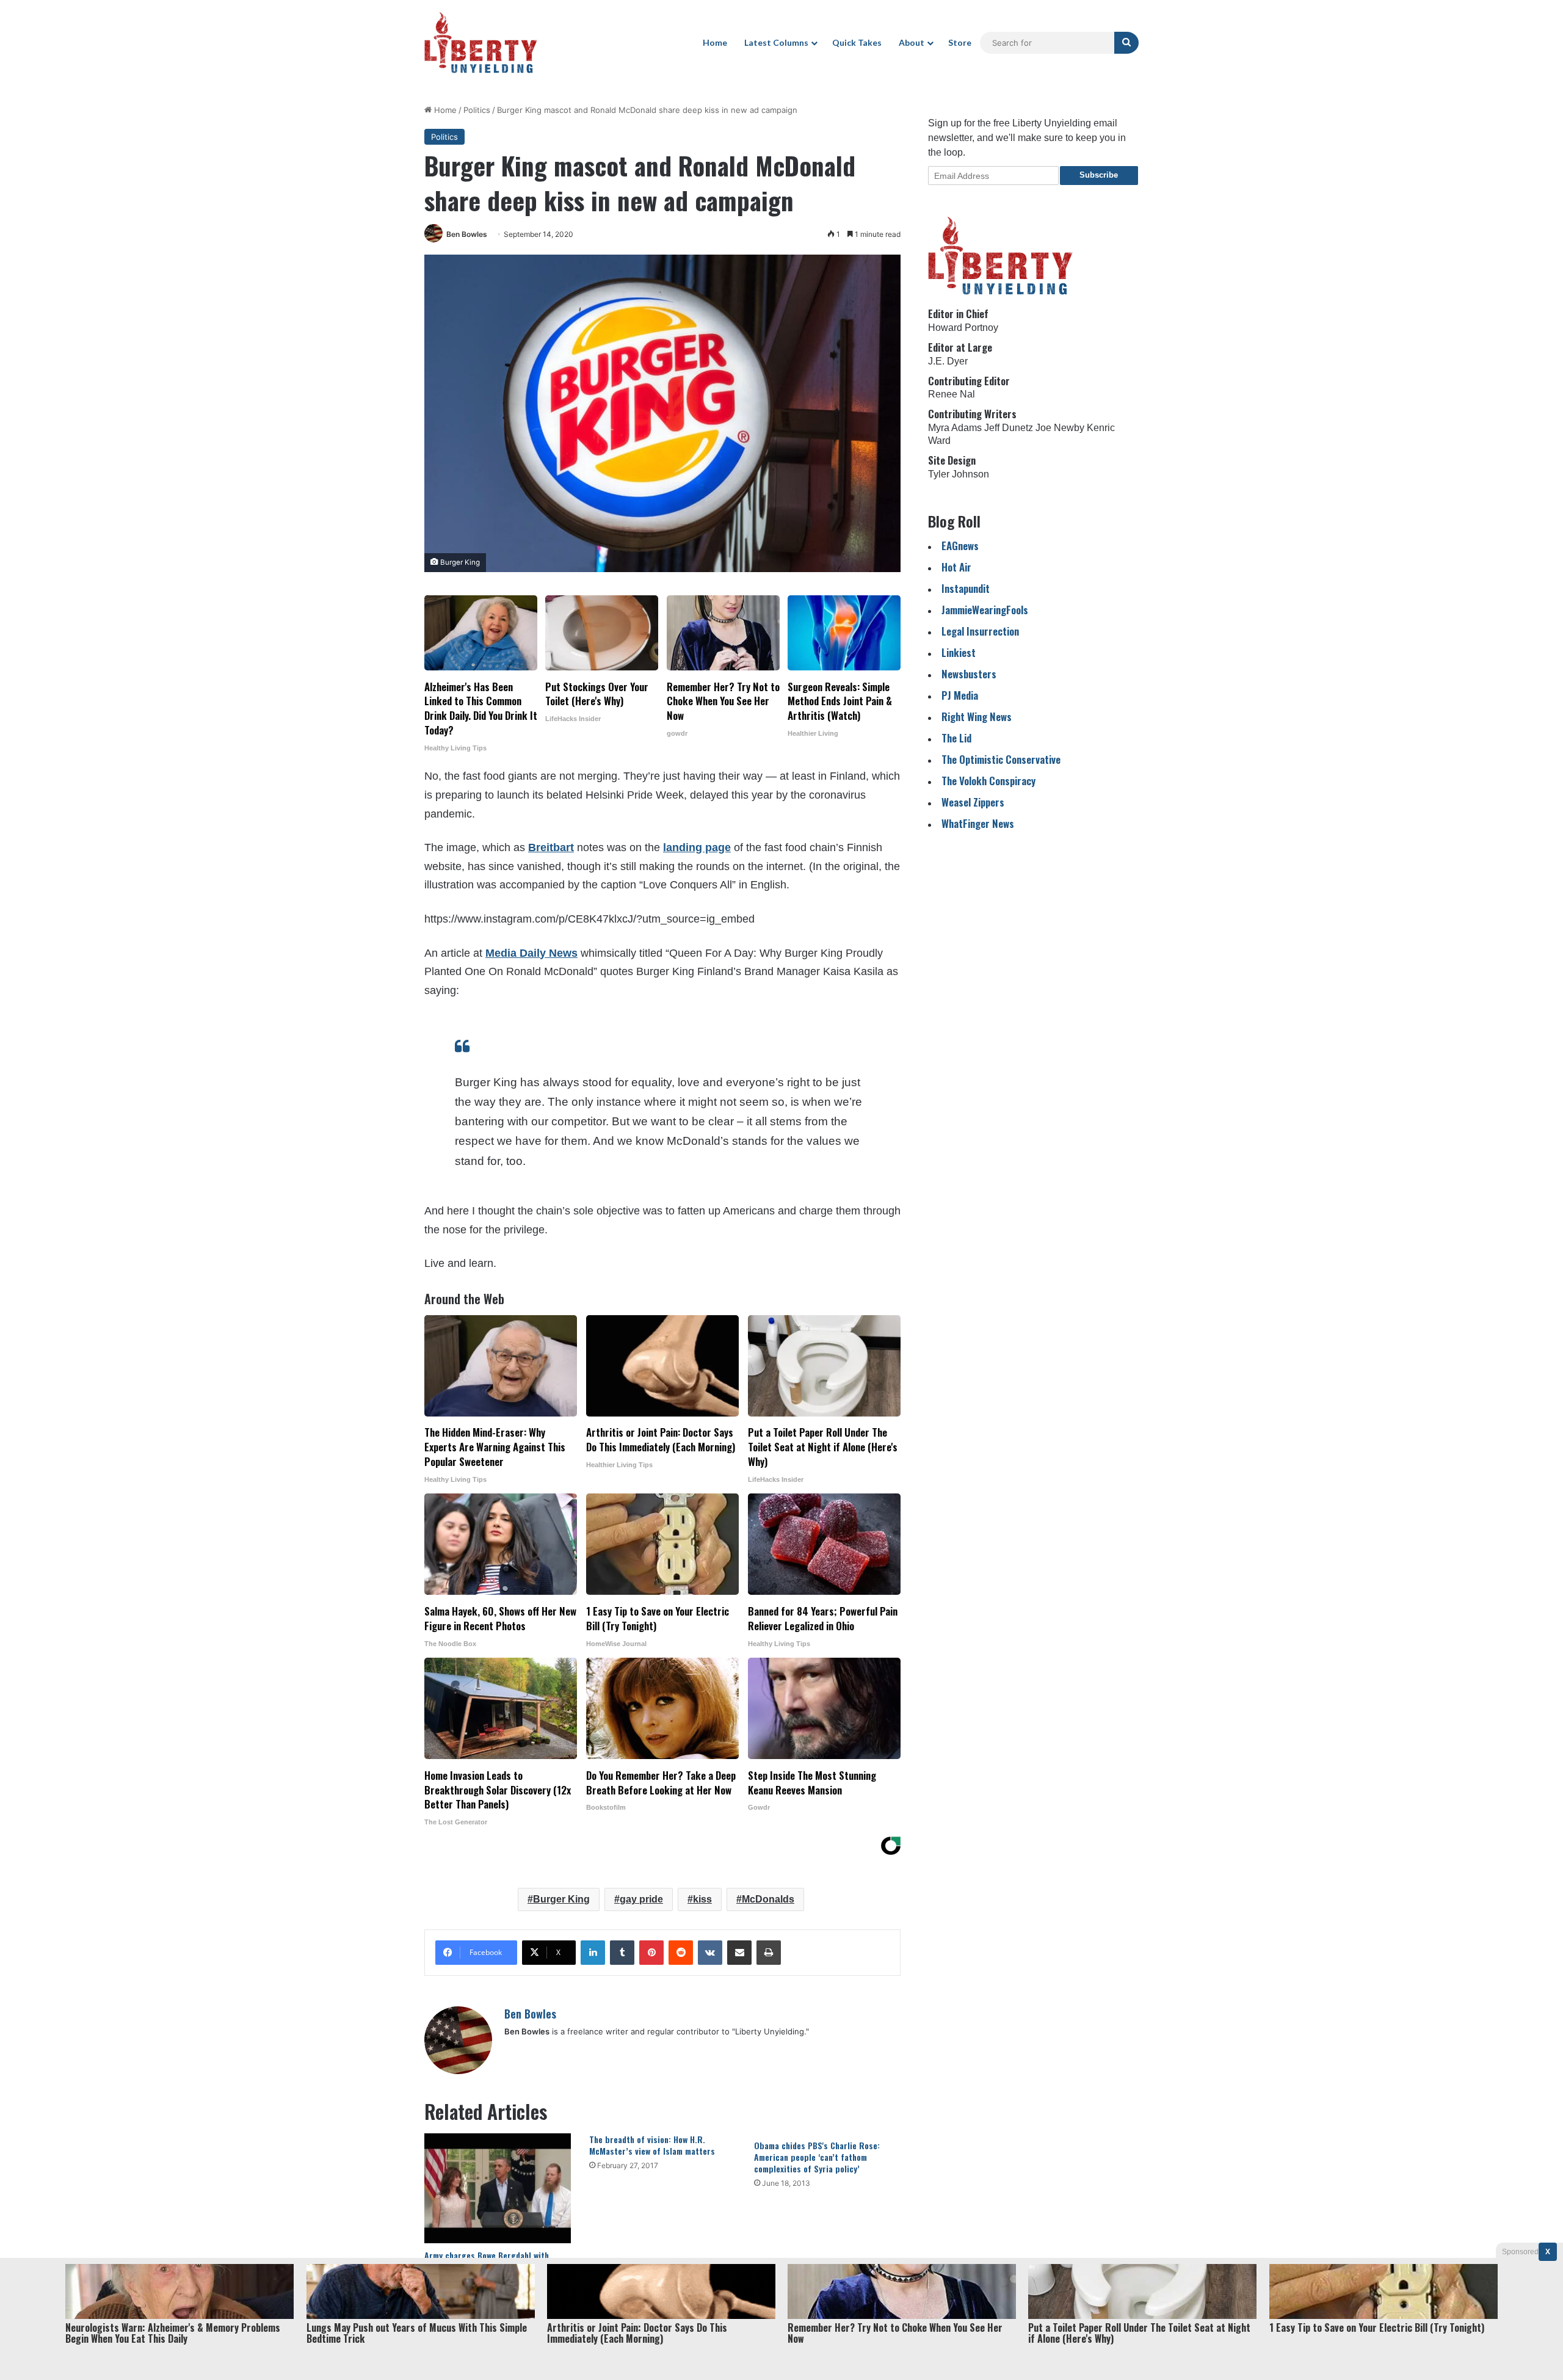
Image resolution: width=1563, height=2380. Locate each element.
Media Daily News (531, 953)
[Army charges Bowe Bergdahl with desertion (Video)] (498, 2188)
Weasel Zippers (973, 802)
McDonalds (768, 1899)
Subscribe (1099, 175)
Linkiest (959, 652)
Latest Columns (776, 42)
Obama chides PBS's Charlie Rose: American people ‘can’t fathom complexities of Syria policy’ (817, 2157)
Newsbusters (969, 674)
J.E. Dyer (948, 361)
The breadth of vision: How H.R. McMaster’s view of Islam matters (652, 2145)
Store (960, 42)
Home (715, 42)
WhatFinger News (978, 823)
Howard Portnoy (963, 328)
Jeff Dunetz (1009, 428)
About (912, 42)
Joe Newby (1060, 428)
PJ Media (960, 695)
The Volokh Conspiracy (988, 781)
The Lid (956, 738)
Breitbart (551, 847)
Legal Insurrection (980, 631)
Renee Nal (952, 394)
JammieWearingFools (985, 610)
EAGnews (960, 546)
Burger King (561, 1899)
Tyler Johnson (959, 474)
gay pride (641, 1899)
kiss (702, 1899)
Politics (477, 110)
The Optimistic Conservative (1001, 759)
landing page (697, 847)
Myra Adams (955, 428)
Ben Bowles (467, 234)
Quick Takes (857, 42)
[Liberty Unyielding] (481, 43)
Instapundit (966, 588)
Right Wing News (977, 717)
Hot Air (956, 567)
